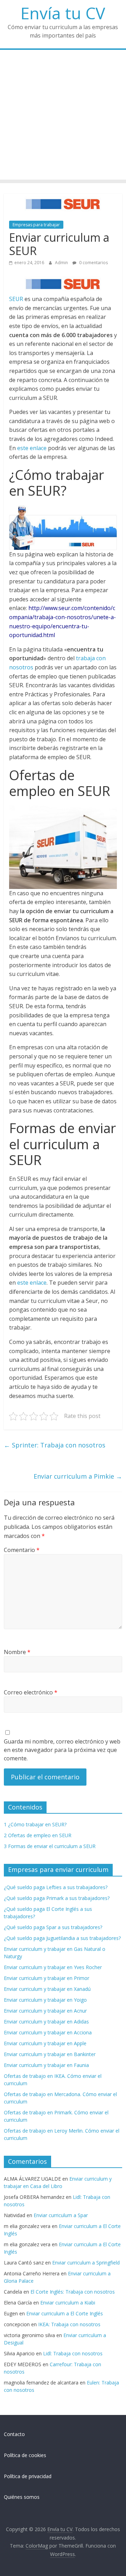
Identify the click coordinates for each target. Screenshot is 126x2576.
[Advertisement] (63, 116)
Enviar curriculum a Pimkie (78, 1476)
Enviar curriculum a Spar (61, 2215)
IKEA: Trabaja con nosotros (69, 2324)
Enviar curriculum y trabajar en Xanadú (47, 1989)
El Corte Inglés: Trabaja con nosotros (73, 2292)
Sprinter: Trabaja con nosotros (55, 1445)
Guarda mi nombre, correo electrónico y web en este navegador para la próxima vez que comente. (62, 1750)
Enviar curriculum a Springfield (86, 2263)
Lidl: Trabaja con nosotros (73, 2353)
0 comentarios (93, 263)
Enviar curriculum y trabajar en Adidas (46, 2022)
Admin (62, 263)
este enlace (32, 448)
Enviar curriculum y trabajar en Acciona (48, 2032)
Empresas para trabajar (36, 225)
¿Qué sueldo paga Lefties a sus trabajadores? (56, 1887)
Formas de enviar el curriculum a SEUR (50, 1846)
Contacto (14, 2434)
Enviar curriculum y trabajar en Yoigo (45, 2000)
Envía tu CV (63, 13)
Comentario (22, 1550)
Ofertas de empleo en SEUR (38, 1835)
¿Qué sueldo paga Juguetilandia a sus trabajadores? (62, 1938)
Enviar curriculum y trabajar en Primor (47, 1978)
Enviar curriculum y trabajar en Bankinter (50, 2054)
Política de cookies (25, 2455)
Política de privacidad (28, 2476)
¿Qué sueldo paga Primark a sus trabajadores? (57, 1898)
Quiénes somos (22, 2497)
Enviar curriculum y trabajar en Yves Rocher (53, 1967)
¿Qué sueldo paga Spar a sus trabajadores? (53, 1927)
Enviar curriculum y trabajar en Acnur (45, 2011)
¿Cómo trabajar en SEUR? (35, 1824)
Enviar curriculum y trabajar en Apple (45, 2043)
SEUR (16, 299)
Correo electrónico (31, 1692)
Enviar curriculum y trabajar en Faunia (46, 2065)
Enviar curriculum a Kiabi (68, 2303)
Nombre (17, 1652)
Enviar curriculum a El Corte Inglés (65, 2313)
